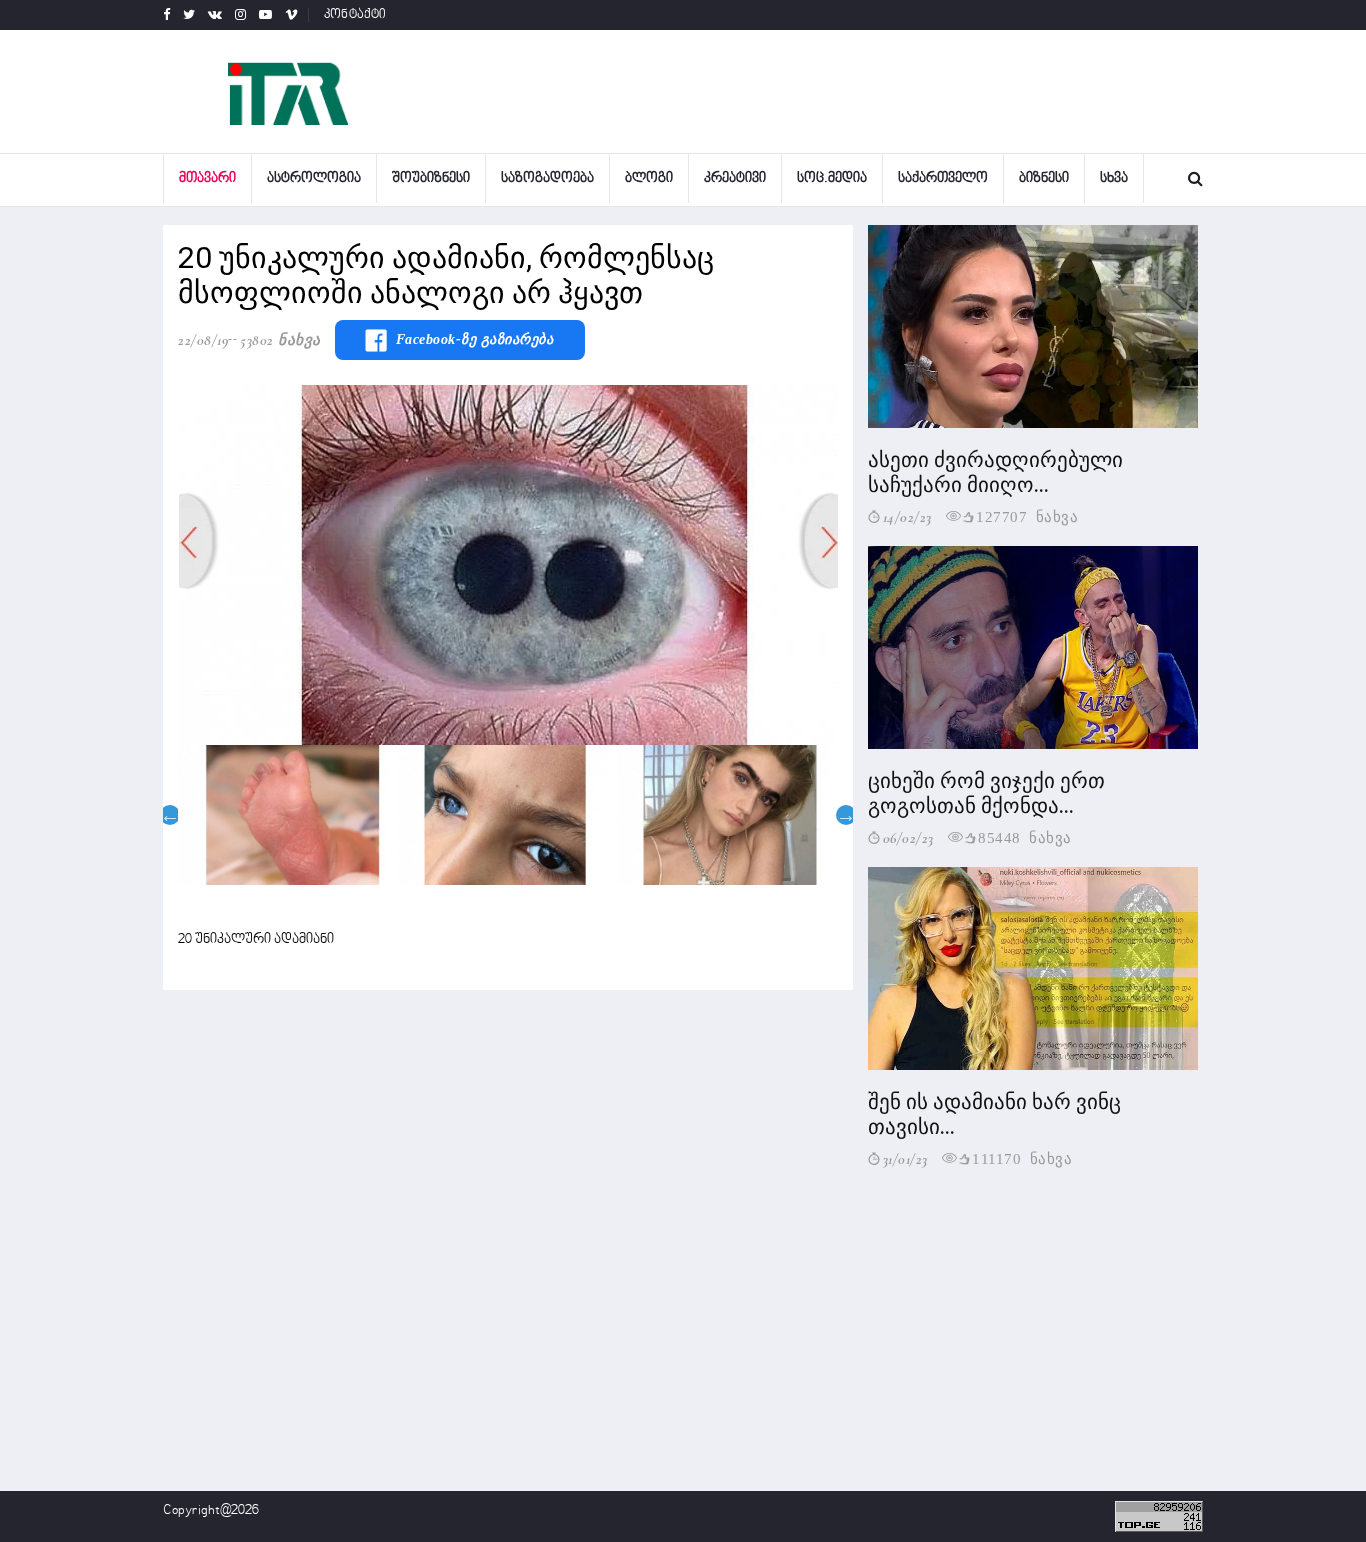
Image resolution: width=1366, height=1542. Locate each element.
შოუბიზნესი (431, 178)
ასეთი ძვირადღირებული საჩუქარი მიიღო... (995, 472)
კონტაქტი (355, 15)
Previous (170, 815)
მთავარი (207, 178)
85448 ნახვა (1025, 836)
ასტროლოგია (314, 178)
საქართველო (943, 178)
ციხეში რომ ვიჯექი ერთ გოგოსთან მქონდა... (986, 793)
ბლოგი (649, 178)
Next (846, 815)
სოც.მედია (832, 178)
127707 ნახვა (1027, 515)
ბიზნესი (1044, 178)
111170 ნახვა (1022, 1157)
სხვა (1114, 178)
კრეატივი (735, 178)
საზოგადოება (547, 178)
